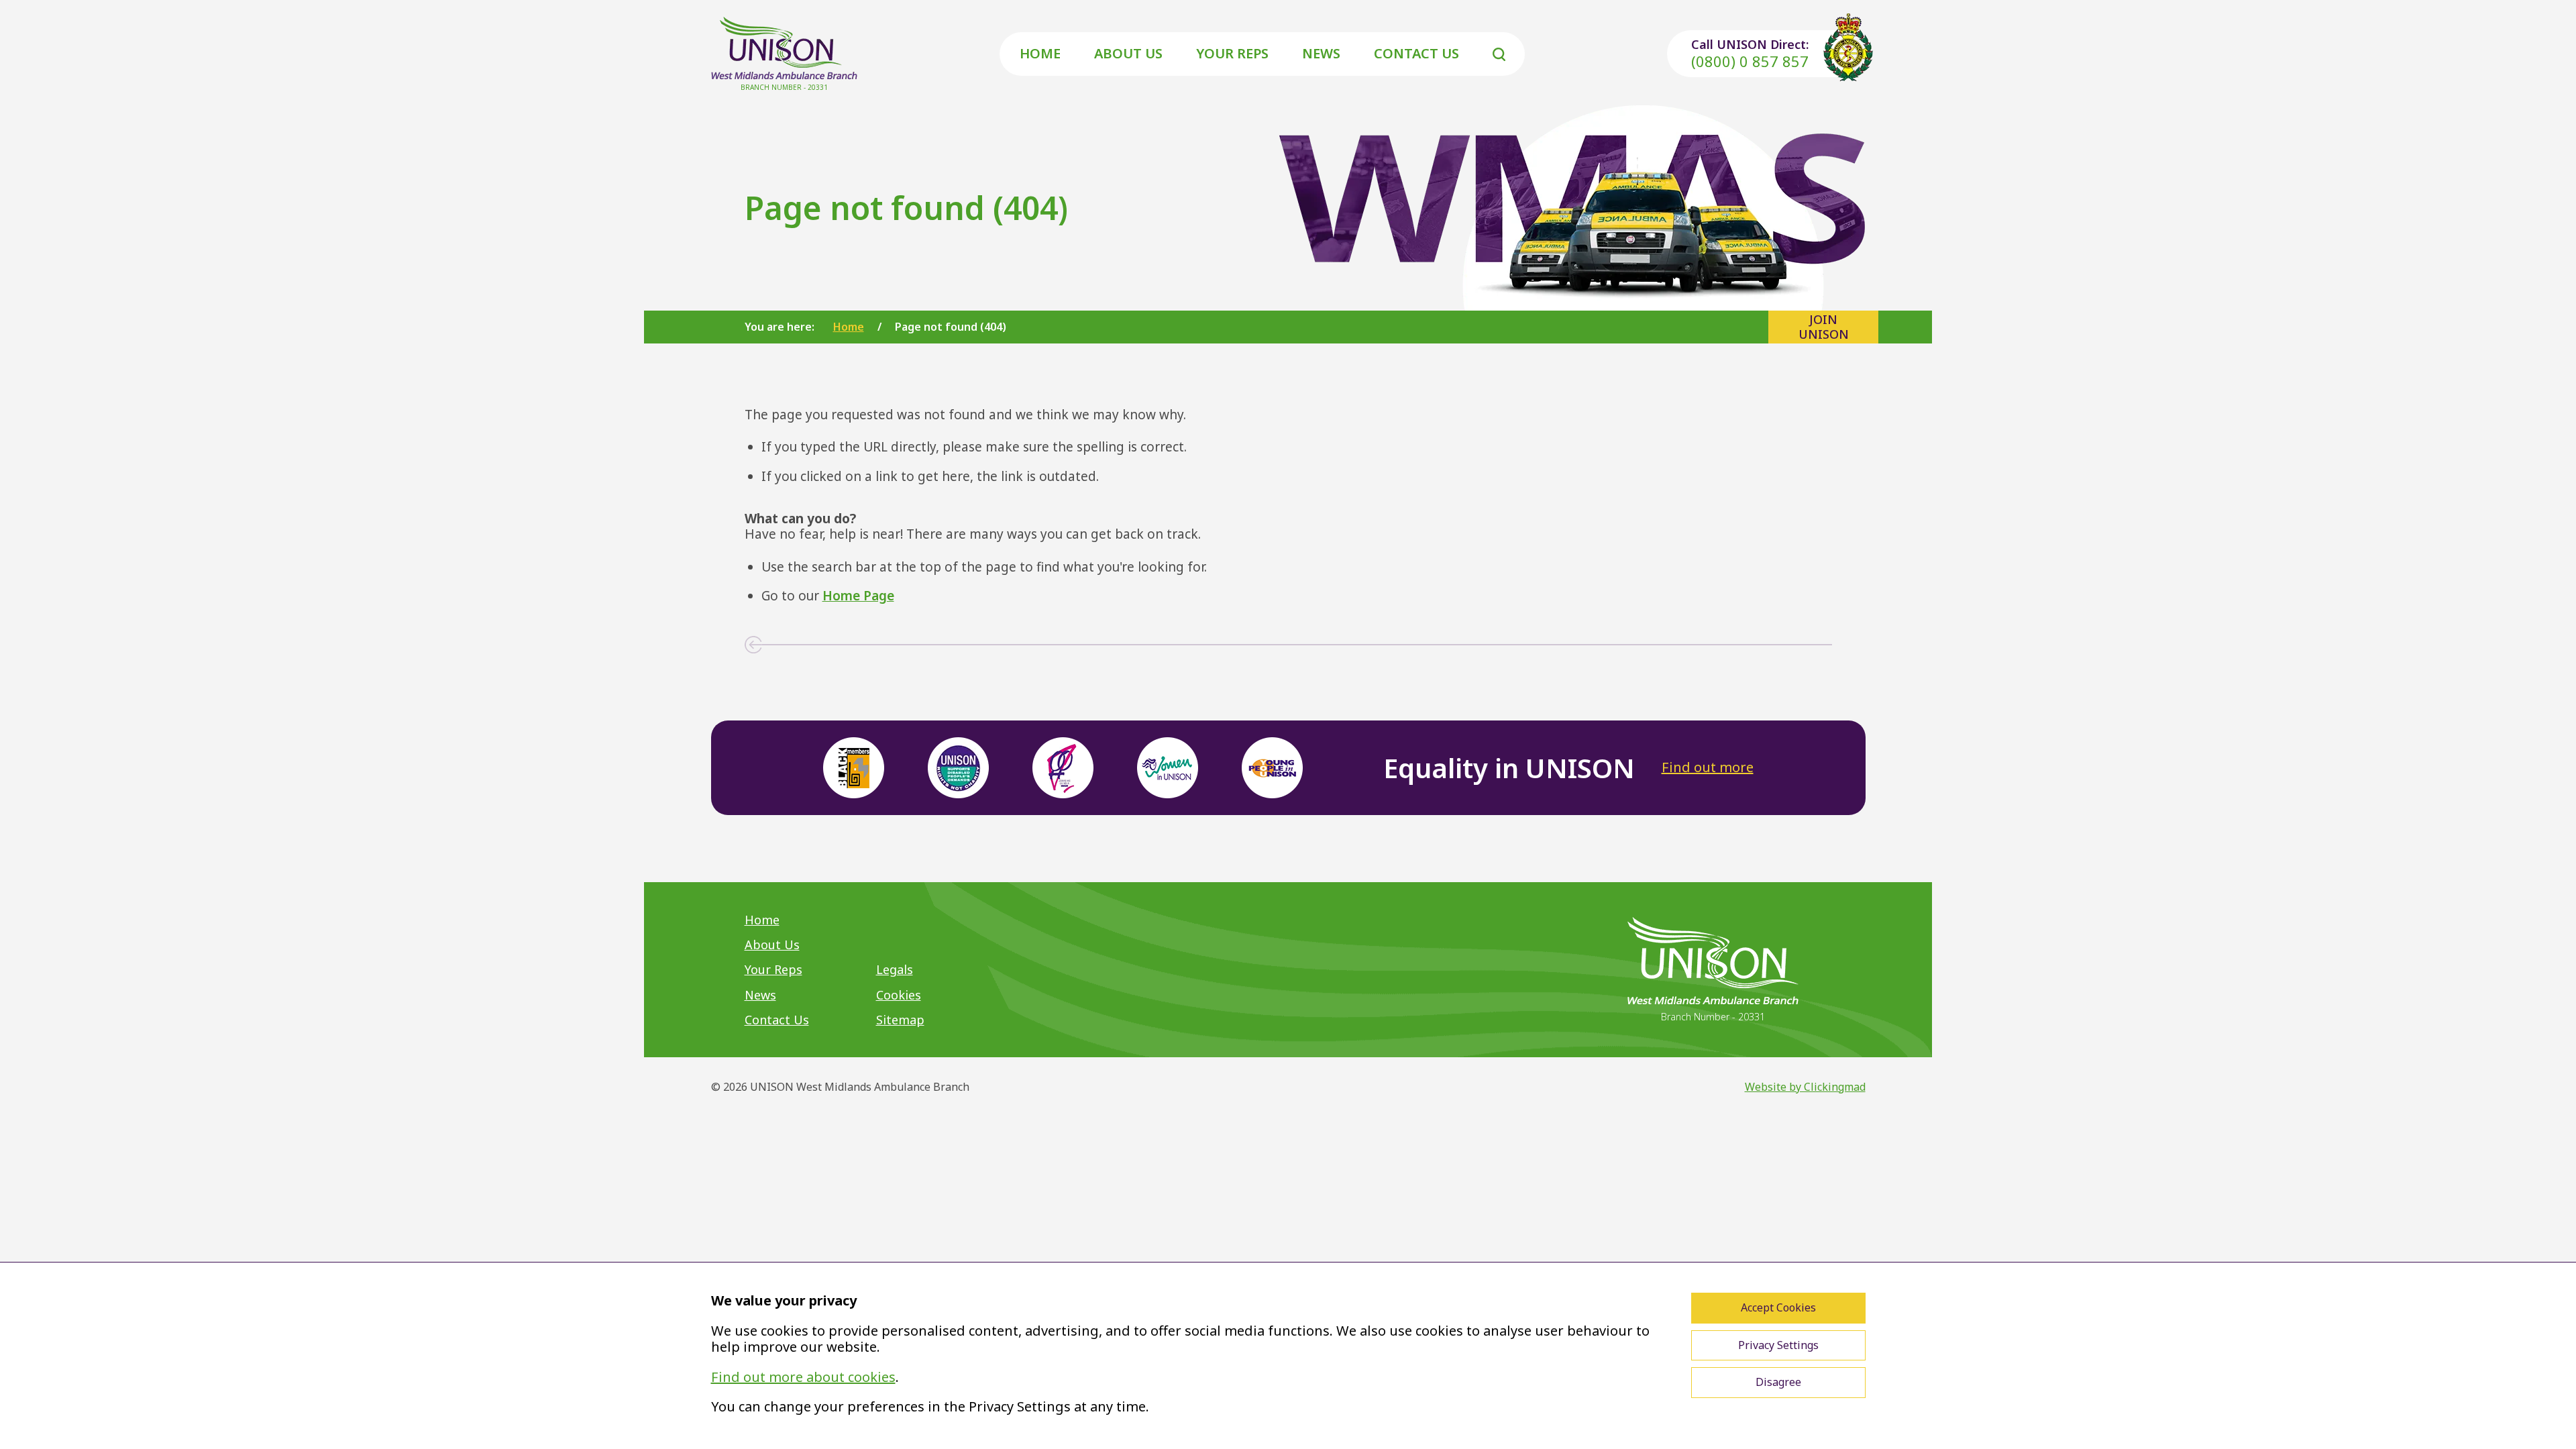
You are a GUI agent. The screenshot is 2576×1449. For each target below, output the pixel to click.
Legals (895, 969)
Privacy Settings (1778, 1345)
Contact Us (1416, 53)
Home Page (858, 596)
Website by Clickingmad (1805, 1087)
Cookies (899, 995)
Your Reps (1232, 53)
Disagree (1778, 1382)
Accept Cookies (1778, 1307)
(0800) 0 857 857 (1750, 61)
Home (1040, 53)
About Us (1128, 53)
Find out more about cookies (803, 1377)
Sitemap (900, 1020)
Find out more (1708, 767)
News (1321, 53)
